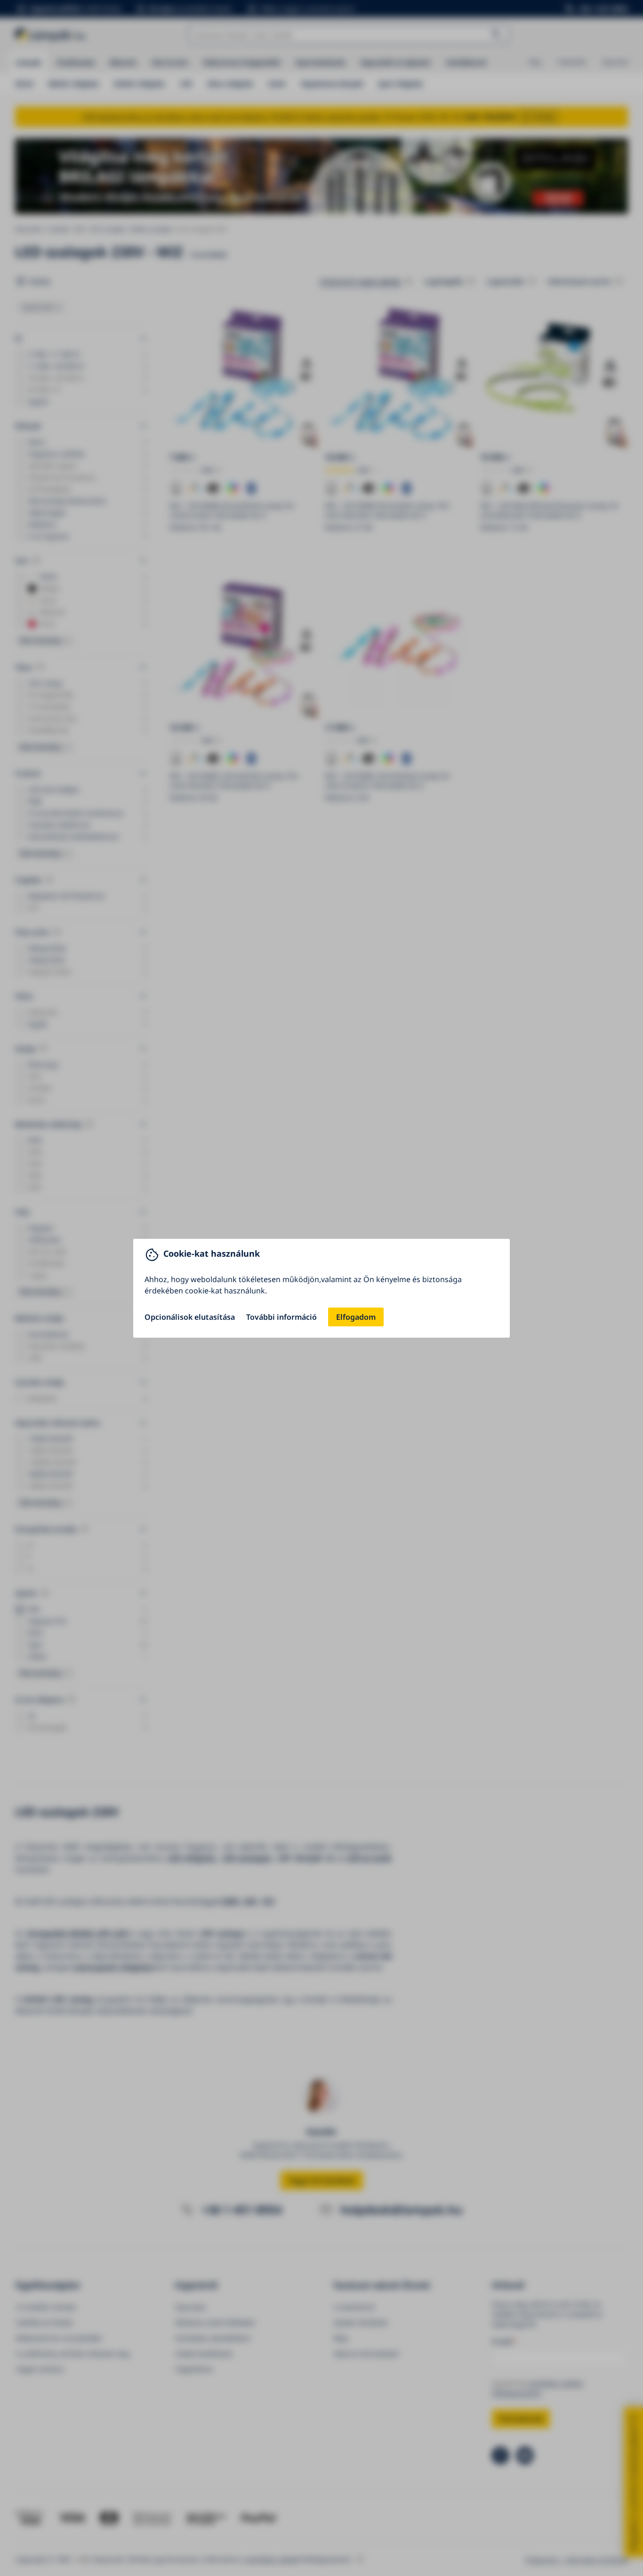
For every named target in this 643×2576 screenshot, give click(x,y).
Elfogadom (356, 1317)
